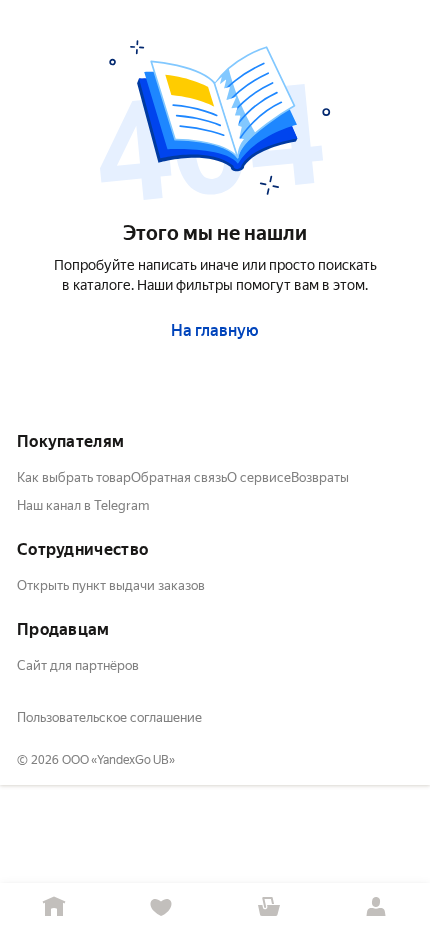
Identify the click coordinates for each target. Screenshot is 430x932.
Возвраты (320, 477)
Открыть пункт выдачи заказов (111, 585)
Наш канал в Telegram (83, 505)
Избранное (162, 907)
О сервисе (259, 477)
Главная (54, 907)
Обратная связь (179, 477)
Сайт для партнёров (78, 665)
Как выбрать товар (74, 477)
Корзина (269, 907)
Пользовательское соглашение (109, 717)
